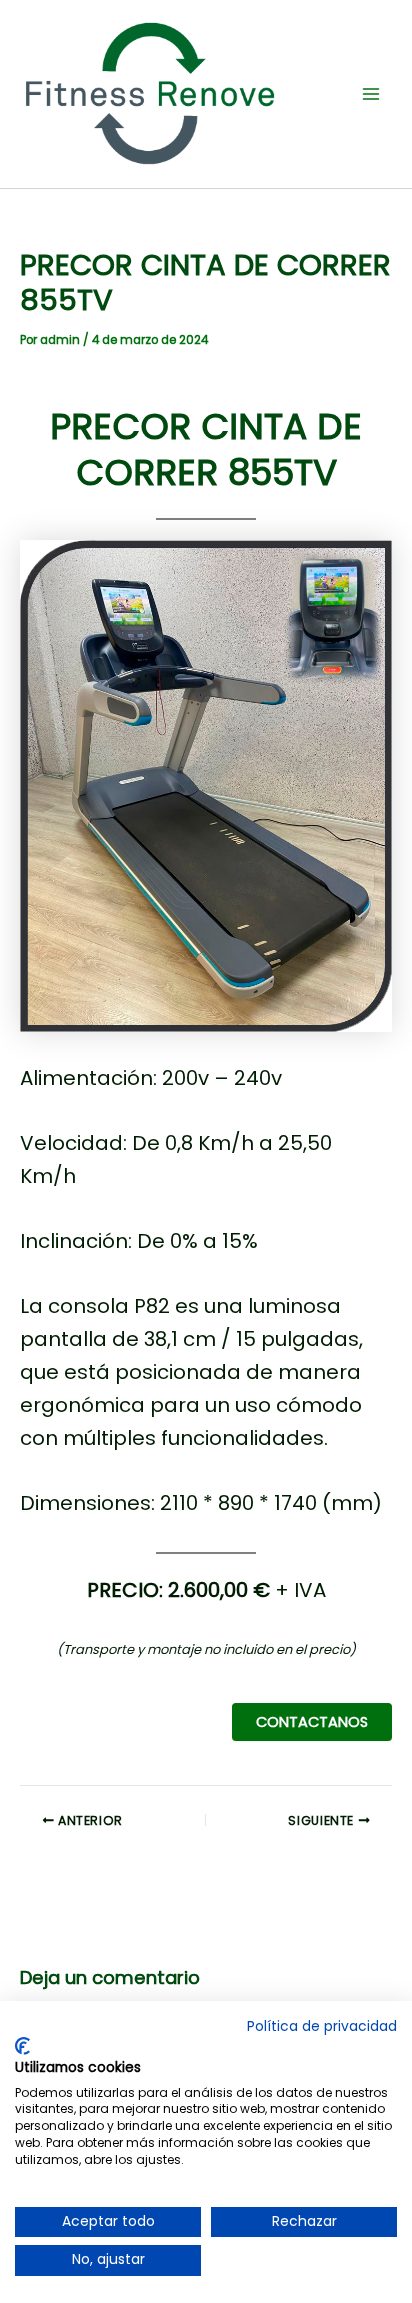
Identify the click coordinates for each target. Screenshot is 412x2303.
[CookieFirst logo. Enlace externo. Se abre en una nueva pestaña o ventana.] (22, 2046)
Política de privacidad (322, 2026)
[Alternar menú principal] (371, 94)
